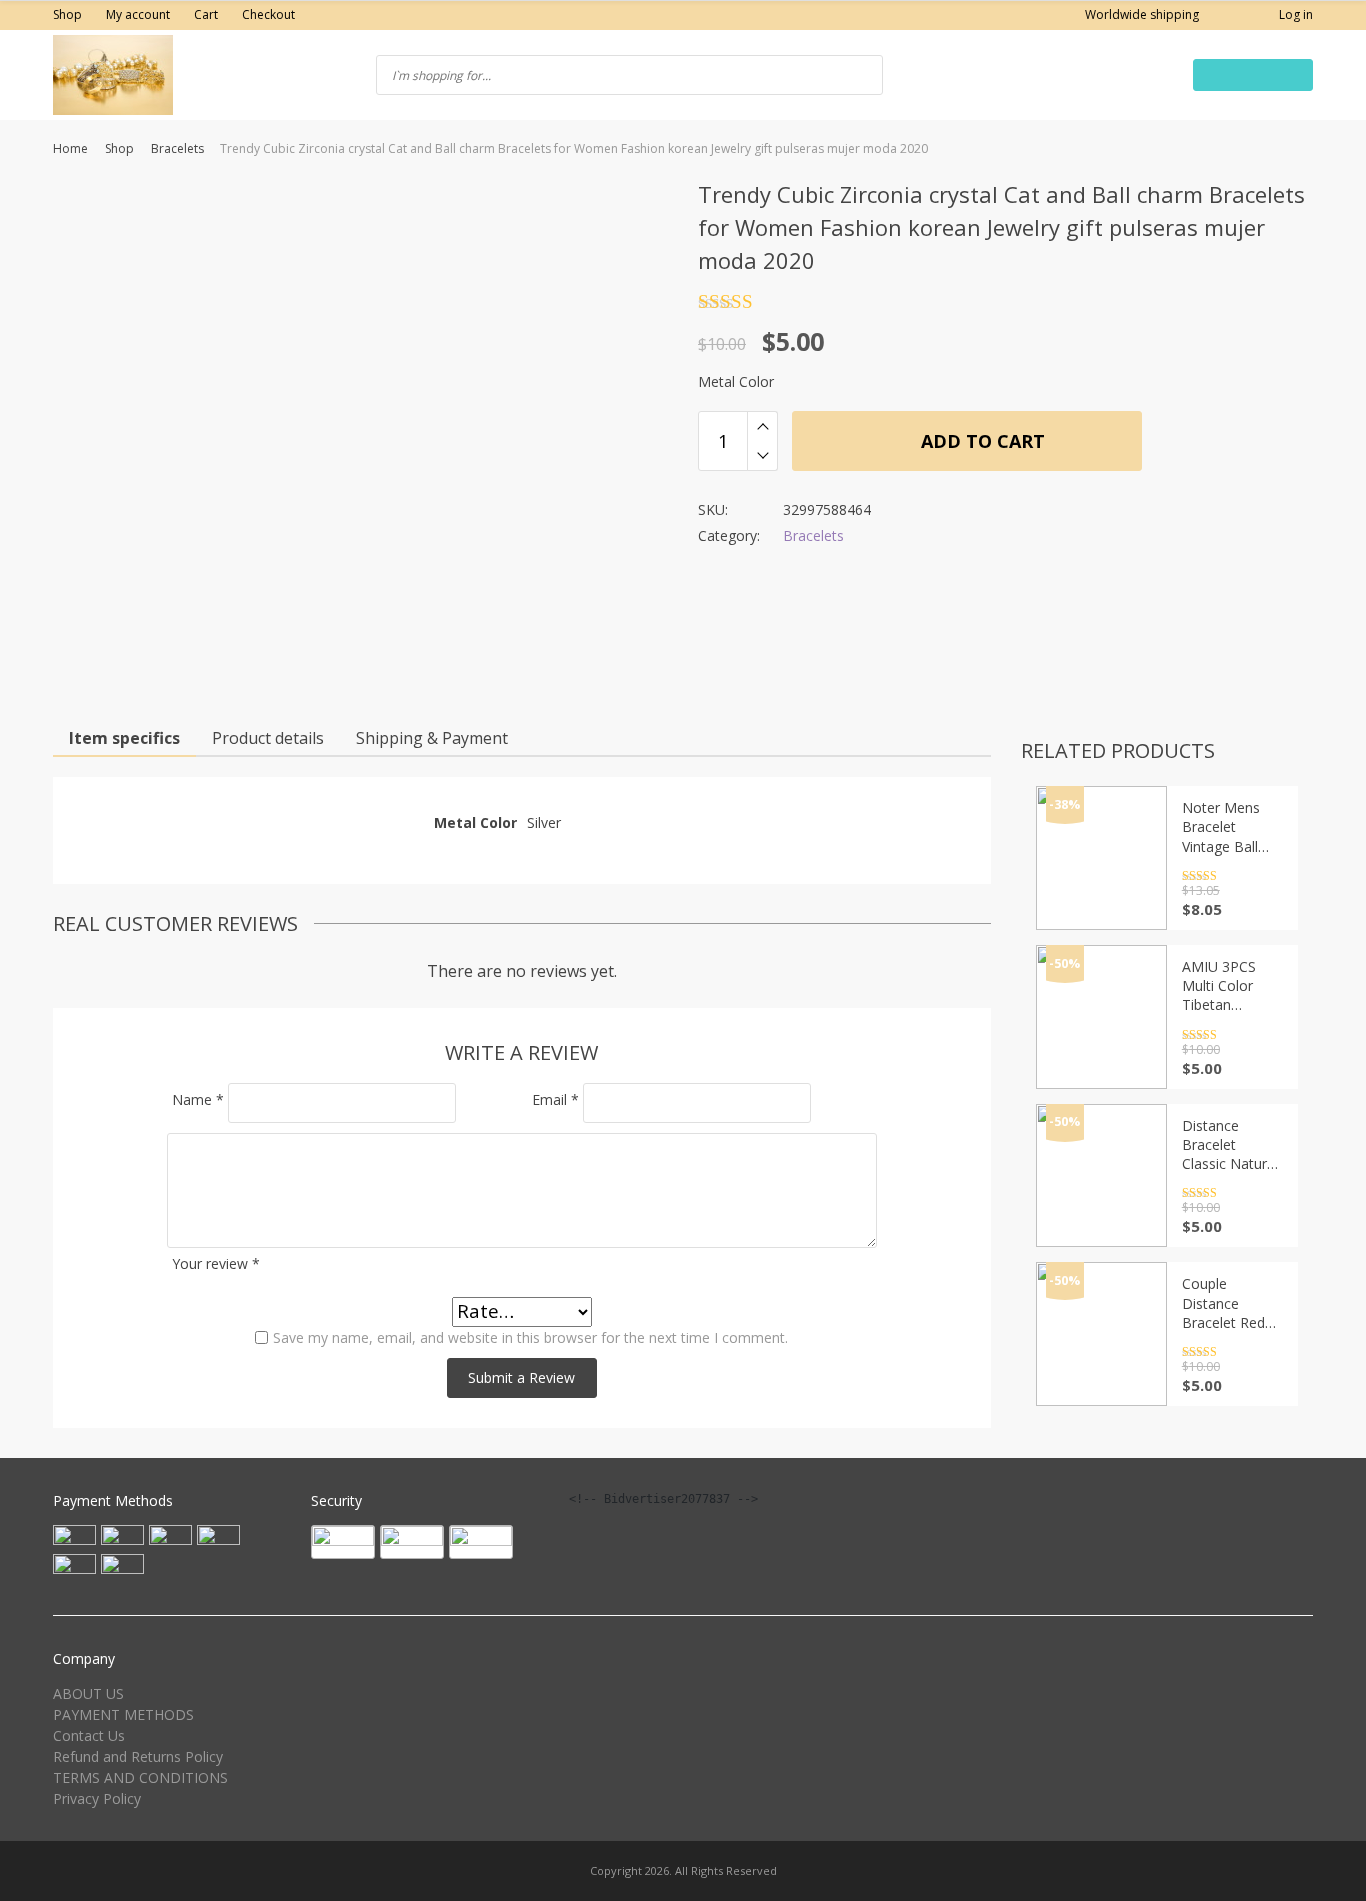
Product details (268, 738)
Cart (206, 14)
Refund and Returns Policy (138, 1756)
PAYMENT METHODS (123, 1714)
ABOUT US (88, 1693)
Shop (67, 14)
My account (138, 14)
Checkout (268, 14)
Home (70, 148)
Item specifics (124, 738)
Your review (216, 1263)
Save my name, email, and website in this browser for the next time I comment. (530, 1337)
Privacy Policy (97, 1798)
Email (555, 1099)
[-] (762, 456)
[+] (762, 426)
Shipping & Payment (432, 738)
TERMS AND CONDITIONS (140, 1777)
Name (198, 1099)
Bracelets (177, 148)
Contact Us (89, 1735)
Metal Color (736, 381)
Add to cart (980, 441)
